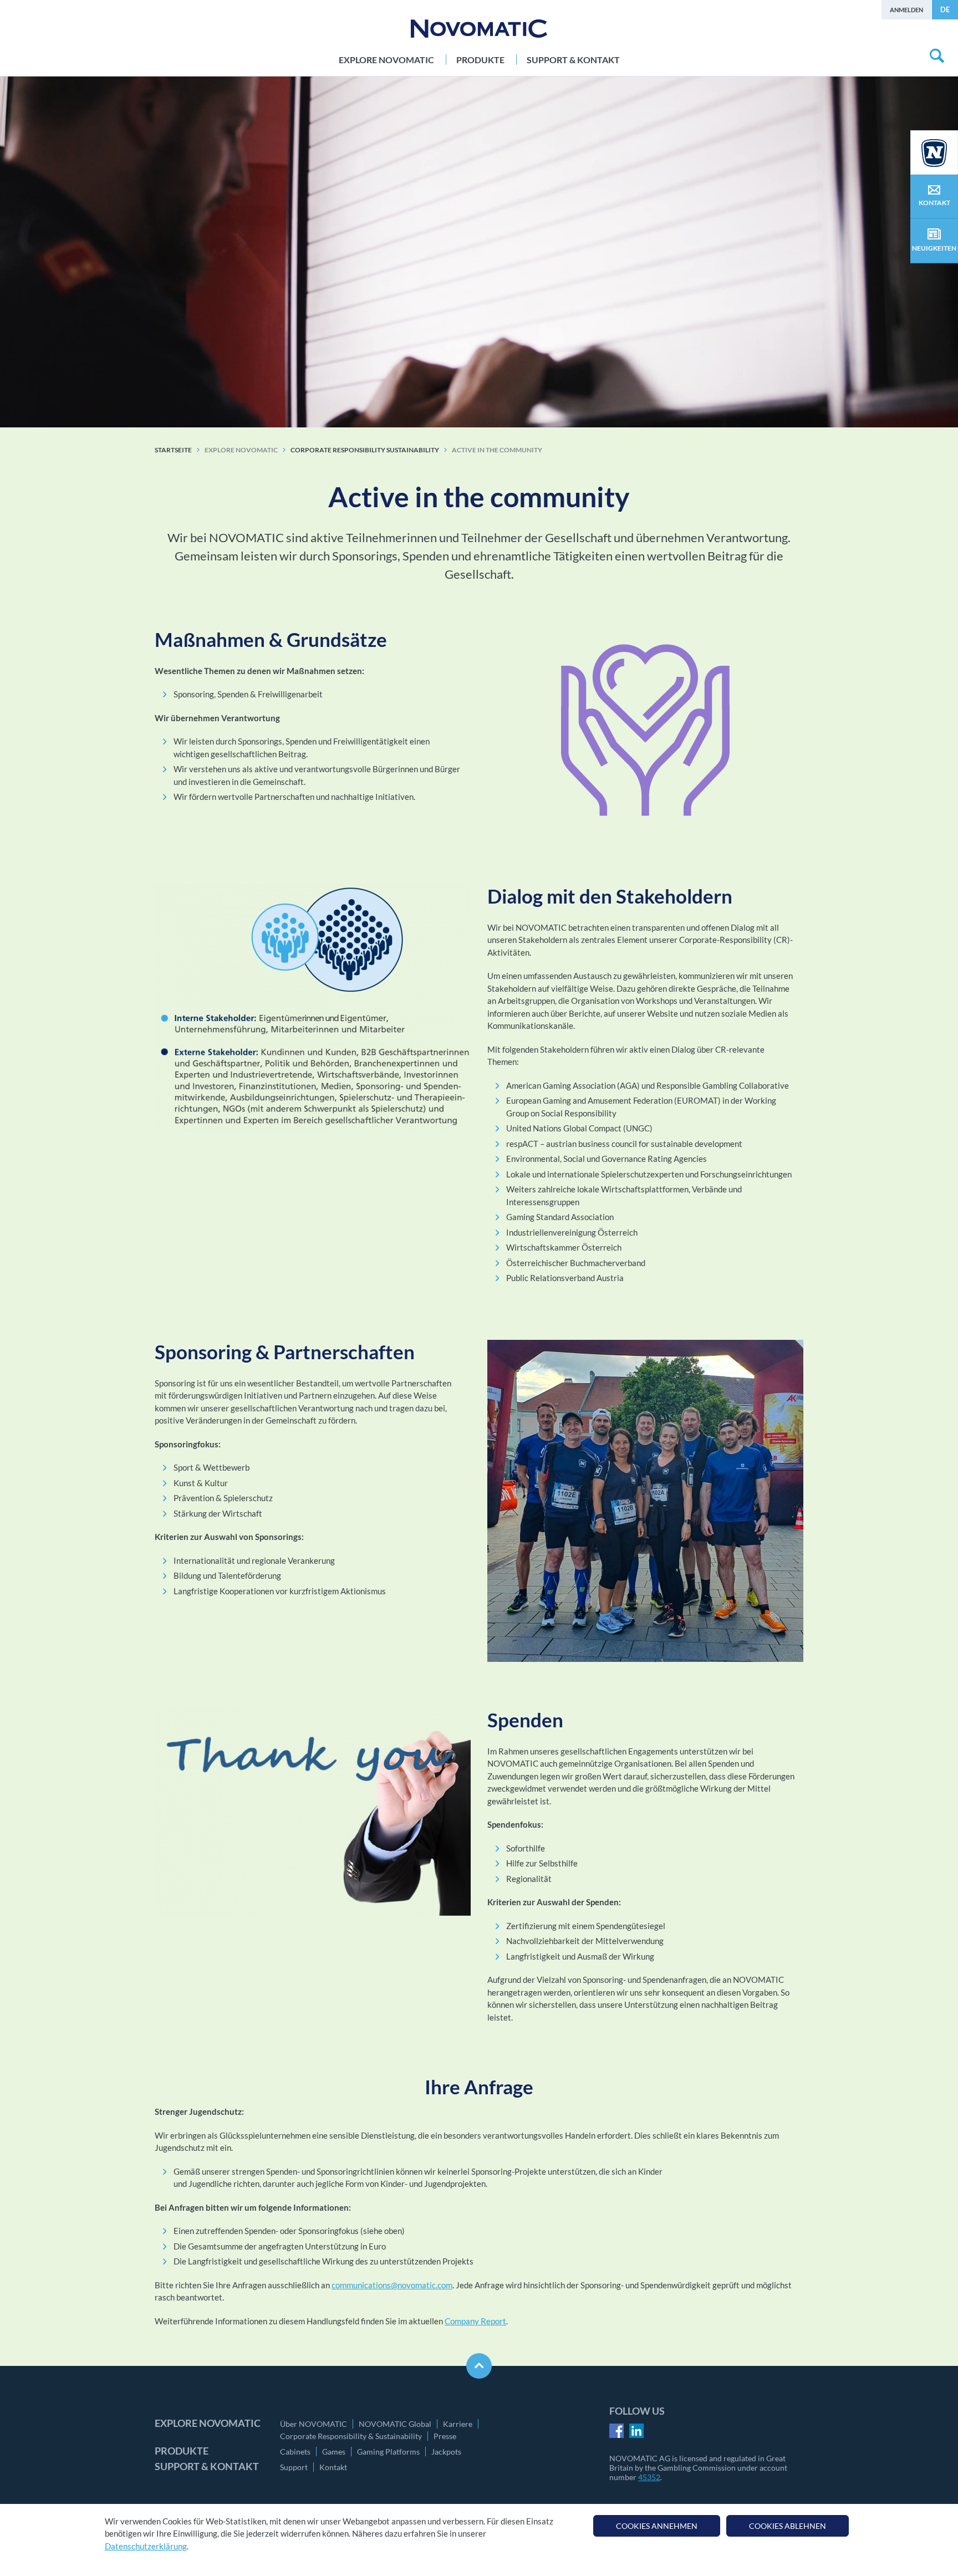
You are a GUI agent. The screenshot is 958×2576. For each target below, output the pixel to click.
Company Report (475, 2321)
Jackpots (446, 2452)
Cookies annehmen (657, 2526)
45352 (649, 2477)
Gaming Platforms (388, 2452)
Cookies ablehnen (788, 2526)
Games (334, 2452)
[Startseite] (479, 29)
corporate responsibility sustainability (365, 450)
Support (294, 2467)
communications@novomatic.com (392, 2285)
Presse (445, 2436)
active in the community (497, 450)
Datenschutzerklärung (146, 2546)
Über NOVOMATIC (314, 2424)
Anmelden (906, 10)
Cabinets (295, 2452)
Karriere (458, 2424)
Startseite (173, 450)
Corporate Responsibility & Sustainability (351, 2436)
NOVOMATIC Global (395, 2424)
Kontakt (333, 2467)
